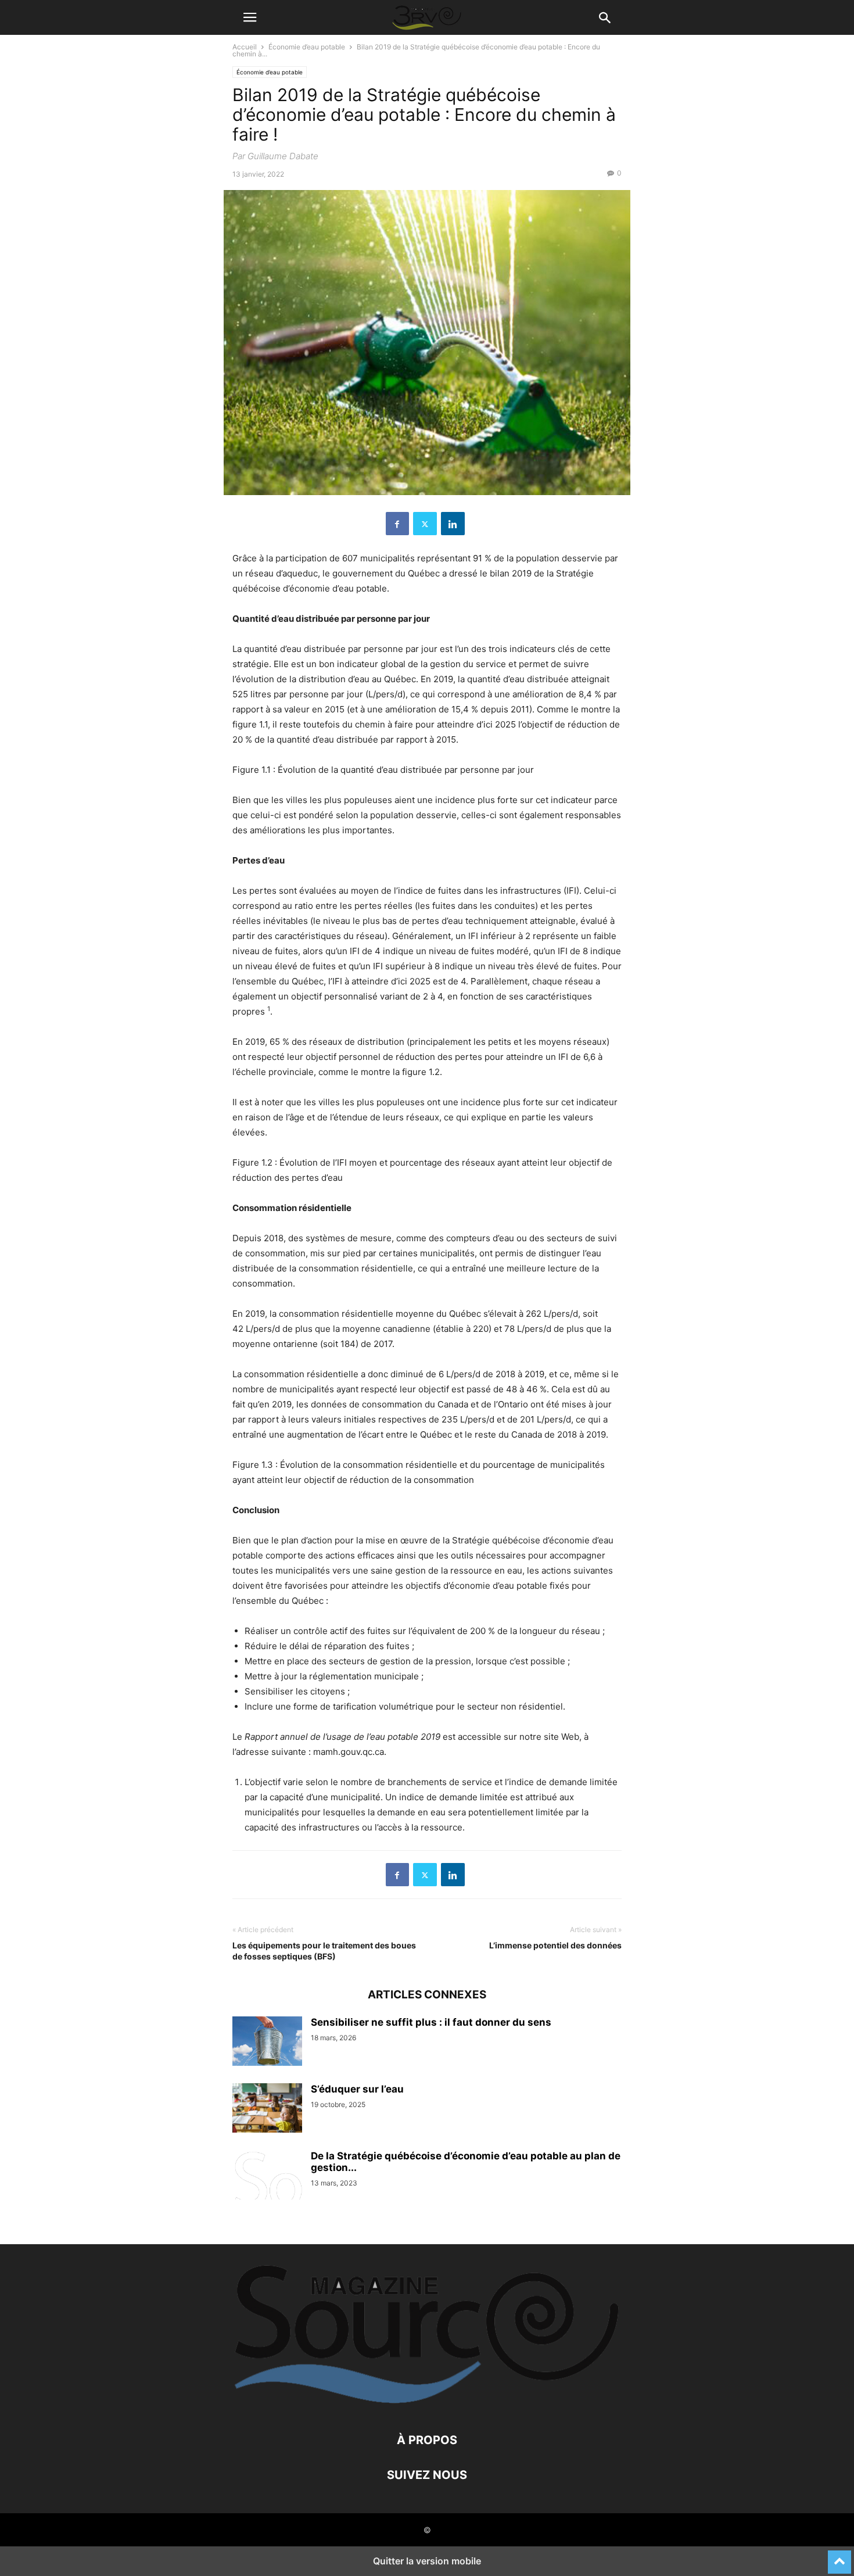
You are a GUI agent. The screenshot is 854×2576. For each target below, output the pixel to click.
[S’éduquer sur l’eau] (267, 2109)
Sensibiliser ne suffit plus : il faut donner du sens (431, 2022)
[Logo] (427, 2405)
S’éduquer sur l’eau (357, 2089)
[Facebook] (397, 524)
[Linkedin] (453, 524)
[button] (250, 17)
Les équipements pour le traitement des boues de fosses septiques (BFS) (324, 1951)
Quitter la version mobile (427, 2561)
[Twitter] (425, 524)
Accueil (245, 47)
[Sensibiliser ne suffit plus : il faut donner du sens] (267, 2043)
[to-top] (839, 2557)
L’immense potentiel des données (555, 1945)
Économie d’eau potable (307, 47)
